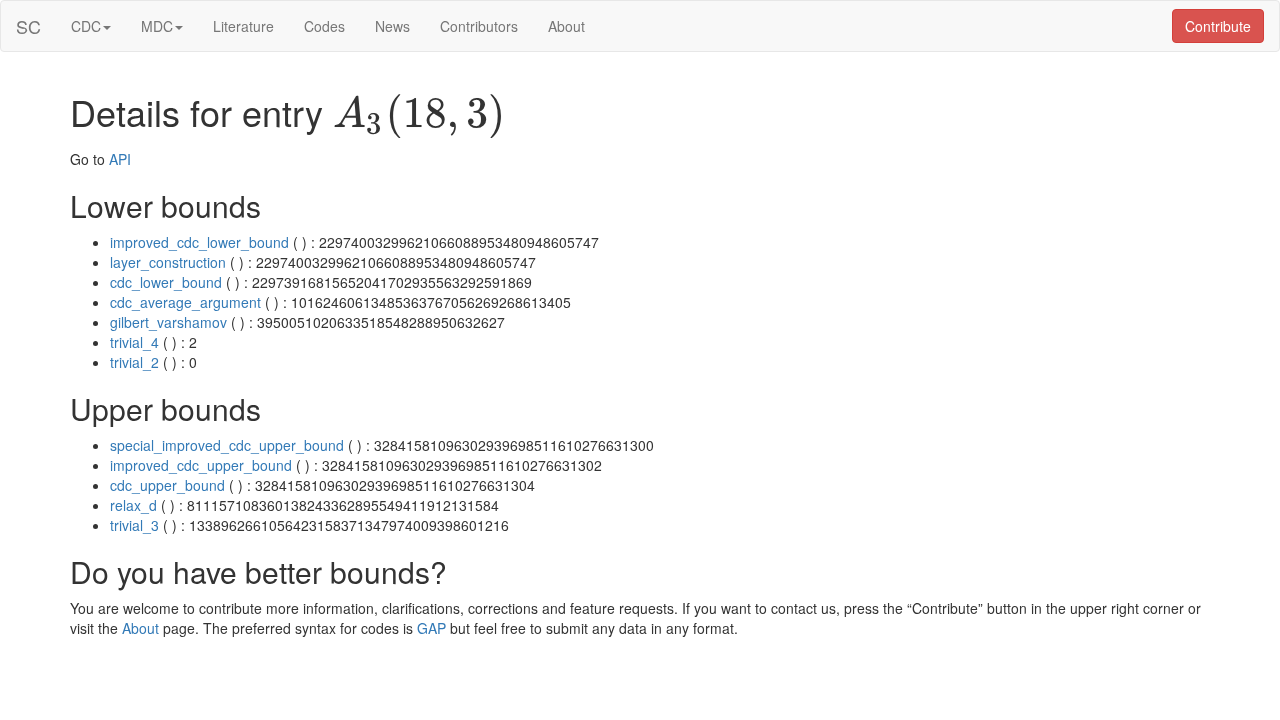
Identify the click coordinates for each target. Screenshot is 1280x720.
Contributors (479, 26)
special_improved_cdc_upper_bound (227, 445)
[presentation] (419, 116)
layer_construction (168, 262)
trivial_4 (134, 342)
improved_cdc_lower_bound (199, 242)
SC (28, 26)
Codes (324, 26)
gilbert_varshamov (168, 322)
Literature (243, 26)
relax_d (133, 505)
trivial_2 (134, 362)
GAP (431, 628)
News (392, 26)
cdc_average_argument (185, 302)
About (566, 26)
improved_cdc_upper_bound (201, 465)
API (120, 159)
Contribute (1218, 26)
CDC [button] (86, 26)
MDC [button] (157, 26)
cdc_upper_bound (167, 485)
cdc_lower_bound (166, 282)
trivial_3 (134, 525)
